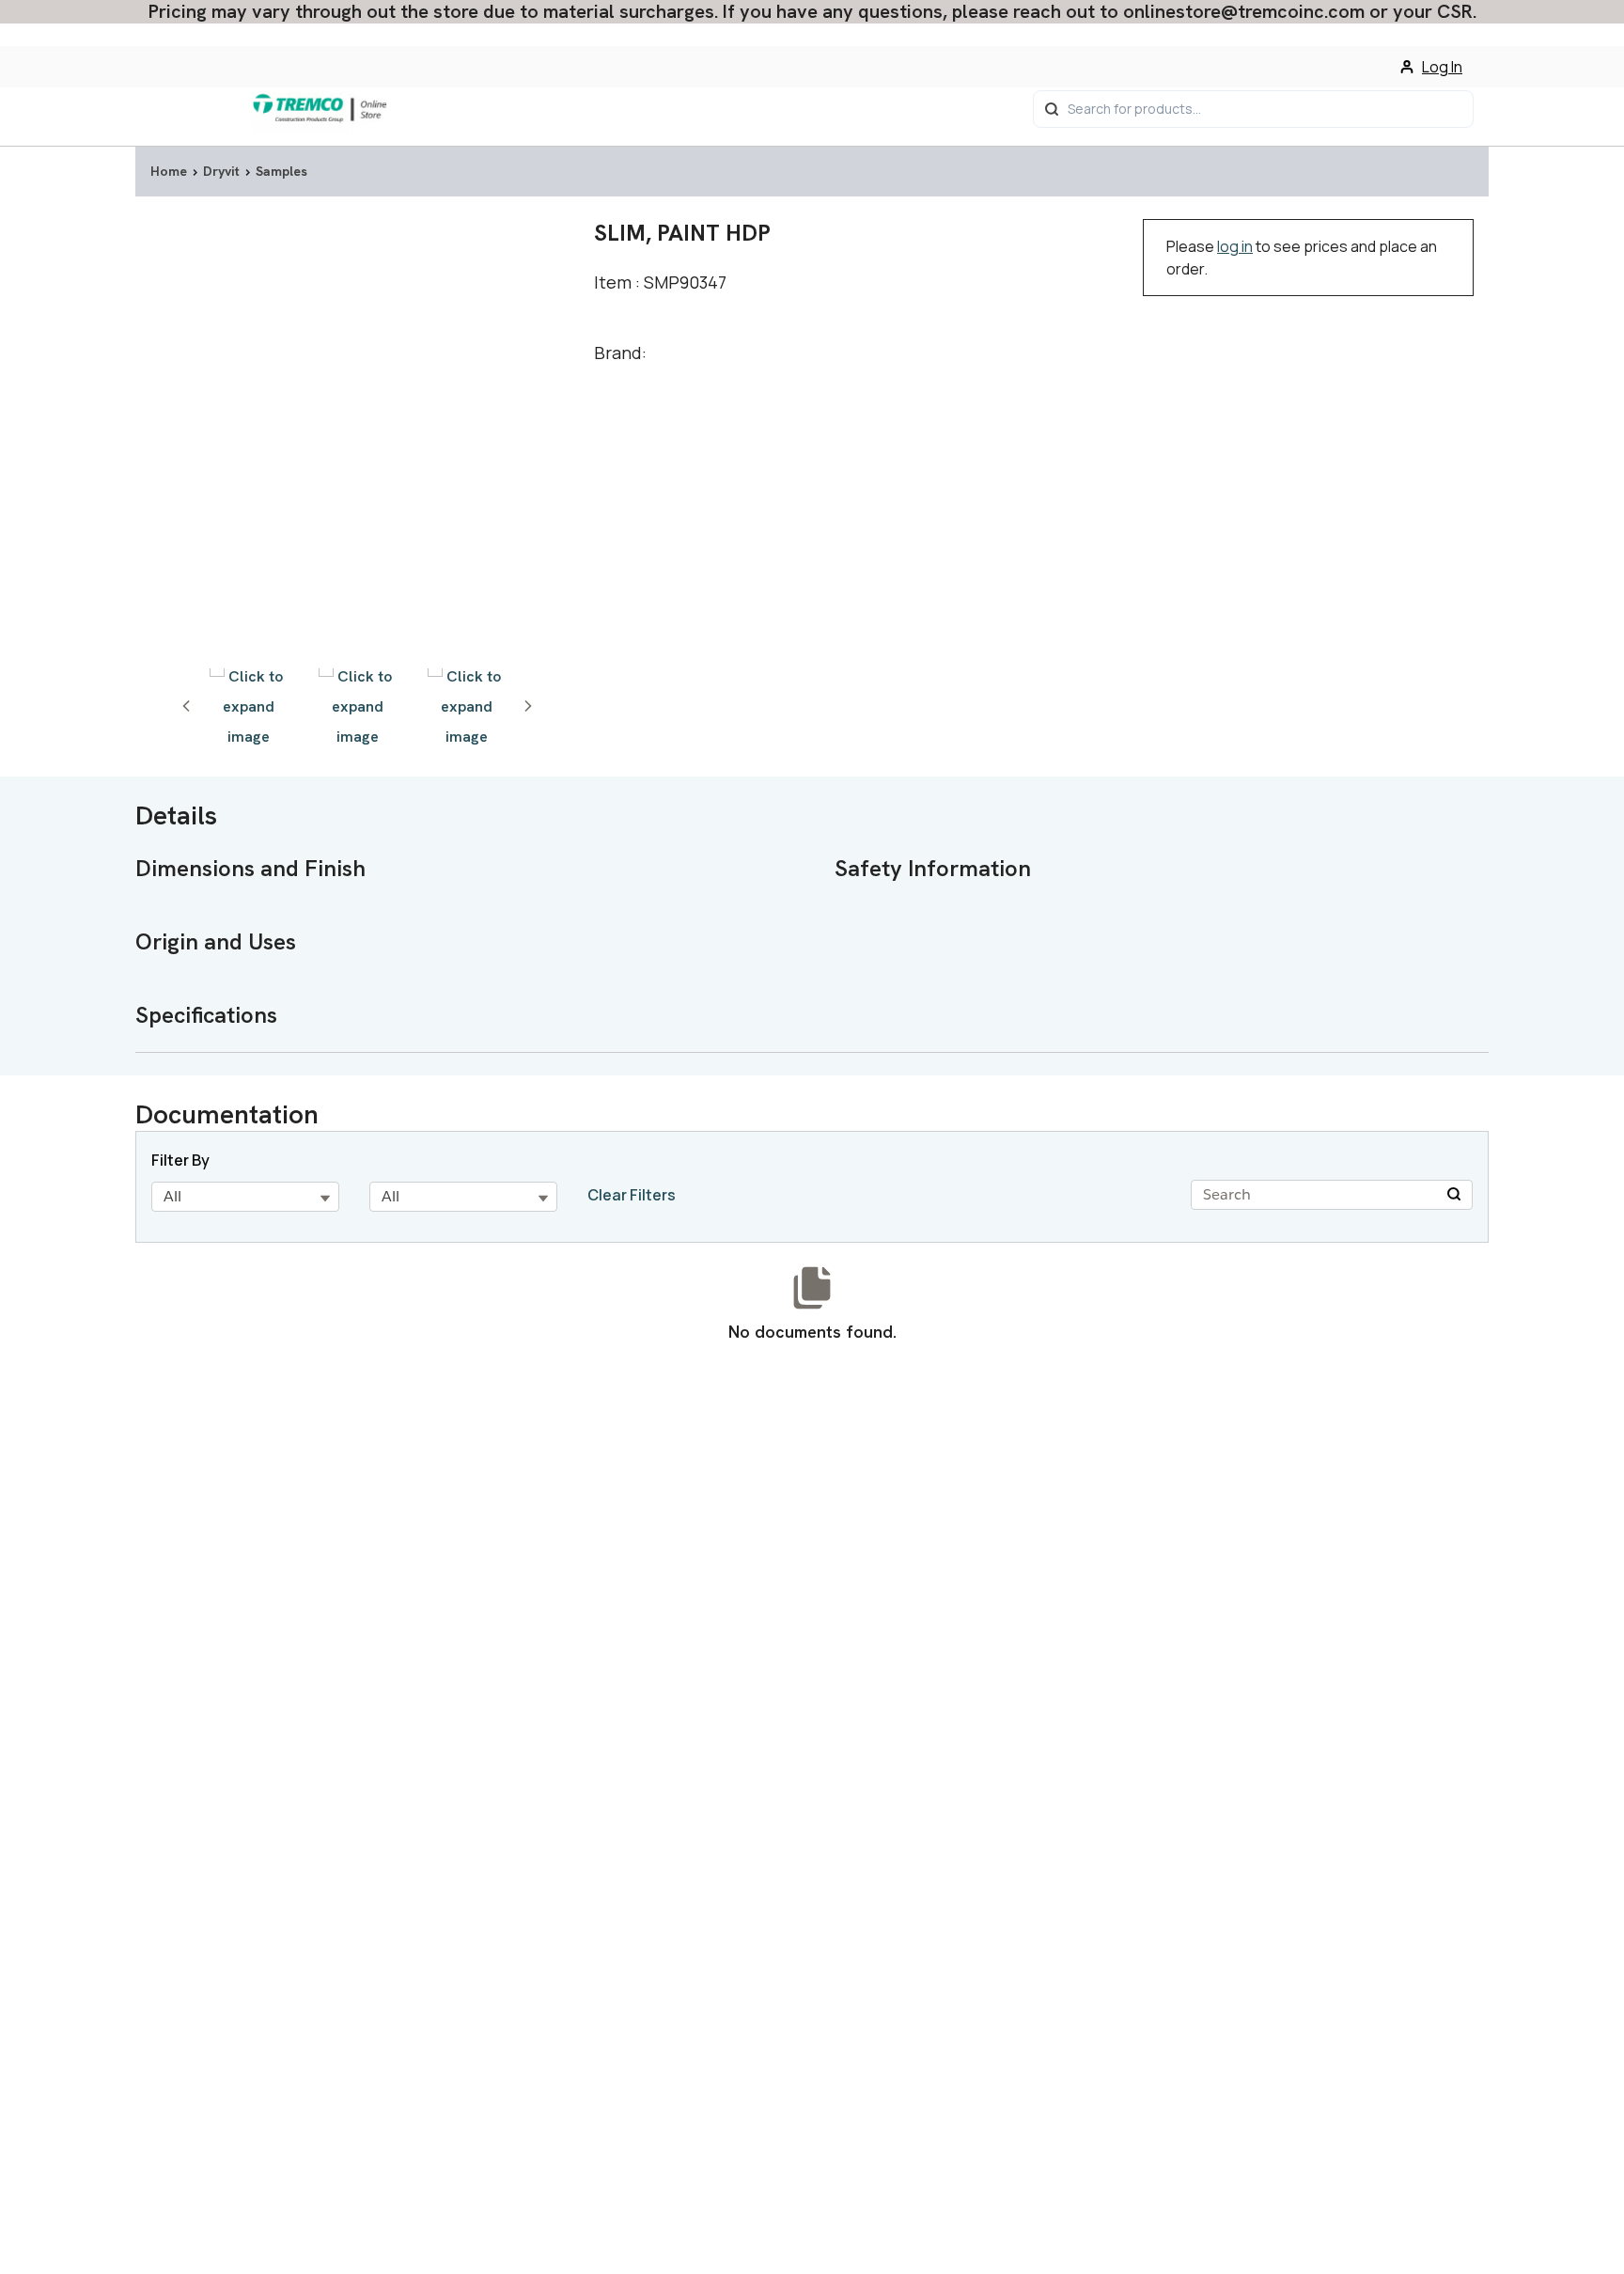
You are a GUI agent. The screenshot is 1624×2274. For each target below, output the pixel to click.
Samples (281, 171)
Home (169, 171)
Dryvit (221, 171)
